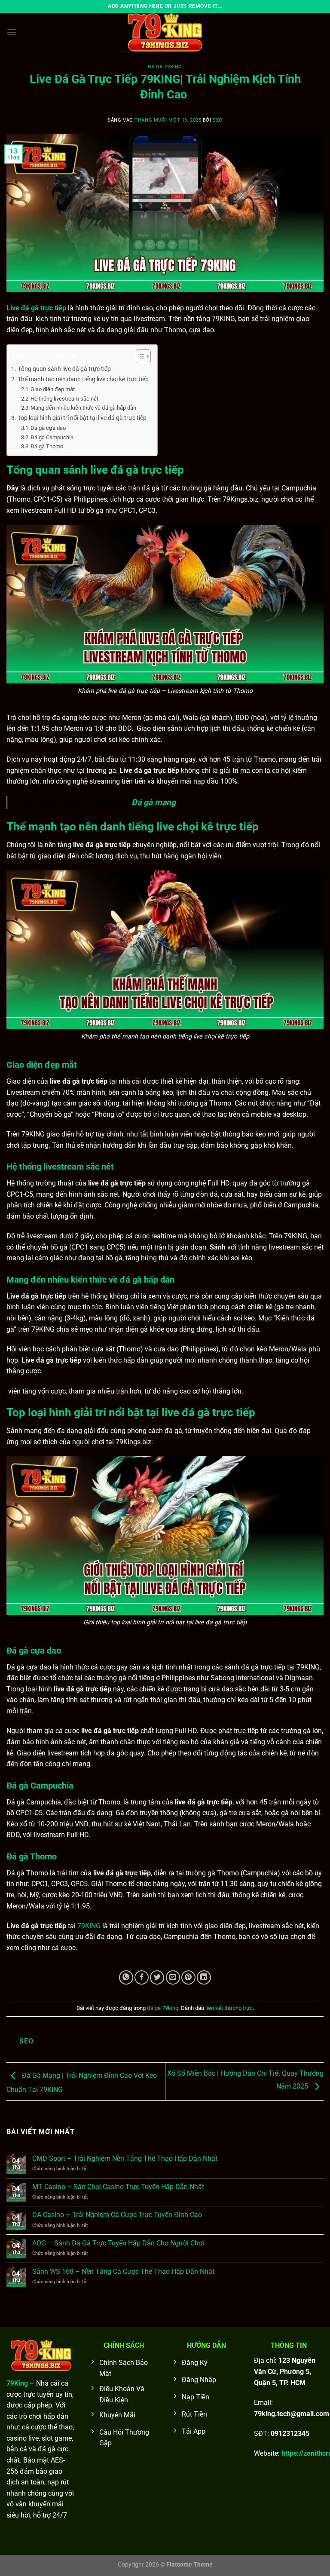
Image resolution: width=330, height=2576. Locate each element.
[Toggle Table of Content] (139, 356)
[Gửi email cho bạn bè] (173, 1977)
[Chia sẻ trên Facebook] (142, 1977)
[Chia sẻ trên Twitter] (157, 1977)
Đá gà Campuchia (52, 437)
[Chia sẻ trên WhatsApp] (126, 1977)
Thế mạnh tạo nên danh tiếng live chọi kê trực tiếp (83, 379)
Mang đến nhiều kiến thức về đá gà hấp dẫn (83, 408)
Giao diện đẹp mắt (53, 389)
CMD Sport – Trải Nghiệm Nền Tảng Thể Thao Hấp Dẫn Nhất (125, 2158)
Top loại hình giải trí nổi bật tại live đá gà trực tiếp (82, 418)
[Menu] (12, 32)
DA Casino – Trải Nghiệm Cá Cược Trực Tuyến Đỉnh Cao (117, 2215)
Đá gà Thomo (47, 446)
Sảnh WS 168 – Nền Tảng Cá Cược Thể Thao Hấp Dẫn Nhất (123, 2271)
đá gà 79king (165, 67)
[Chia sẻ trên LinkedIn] (204, 1977)
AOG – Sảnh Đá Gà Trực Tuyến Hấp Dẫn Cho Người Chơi (118, 2243)
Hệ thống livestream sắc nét (64, 399)
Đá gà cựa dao (48, 428)
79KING (89, 1926)
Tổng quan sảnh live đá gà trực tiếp (64, 369)
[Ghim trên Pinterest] (188, 1977)
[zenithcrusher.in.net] (165, 32)
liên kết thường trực (229, 2008)
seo (218, 120)
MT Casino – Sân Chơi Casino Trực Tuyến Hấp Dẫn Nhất (118, 2187)
